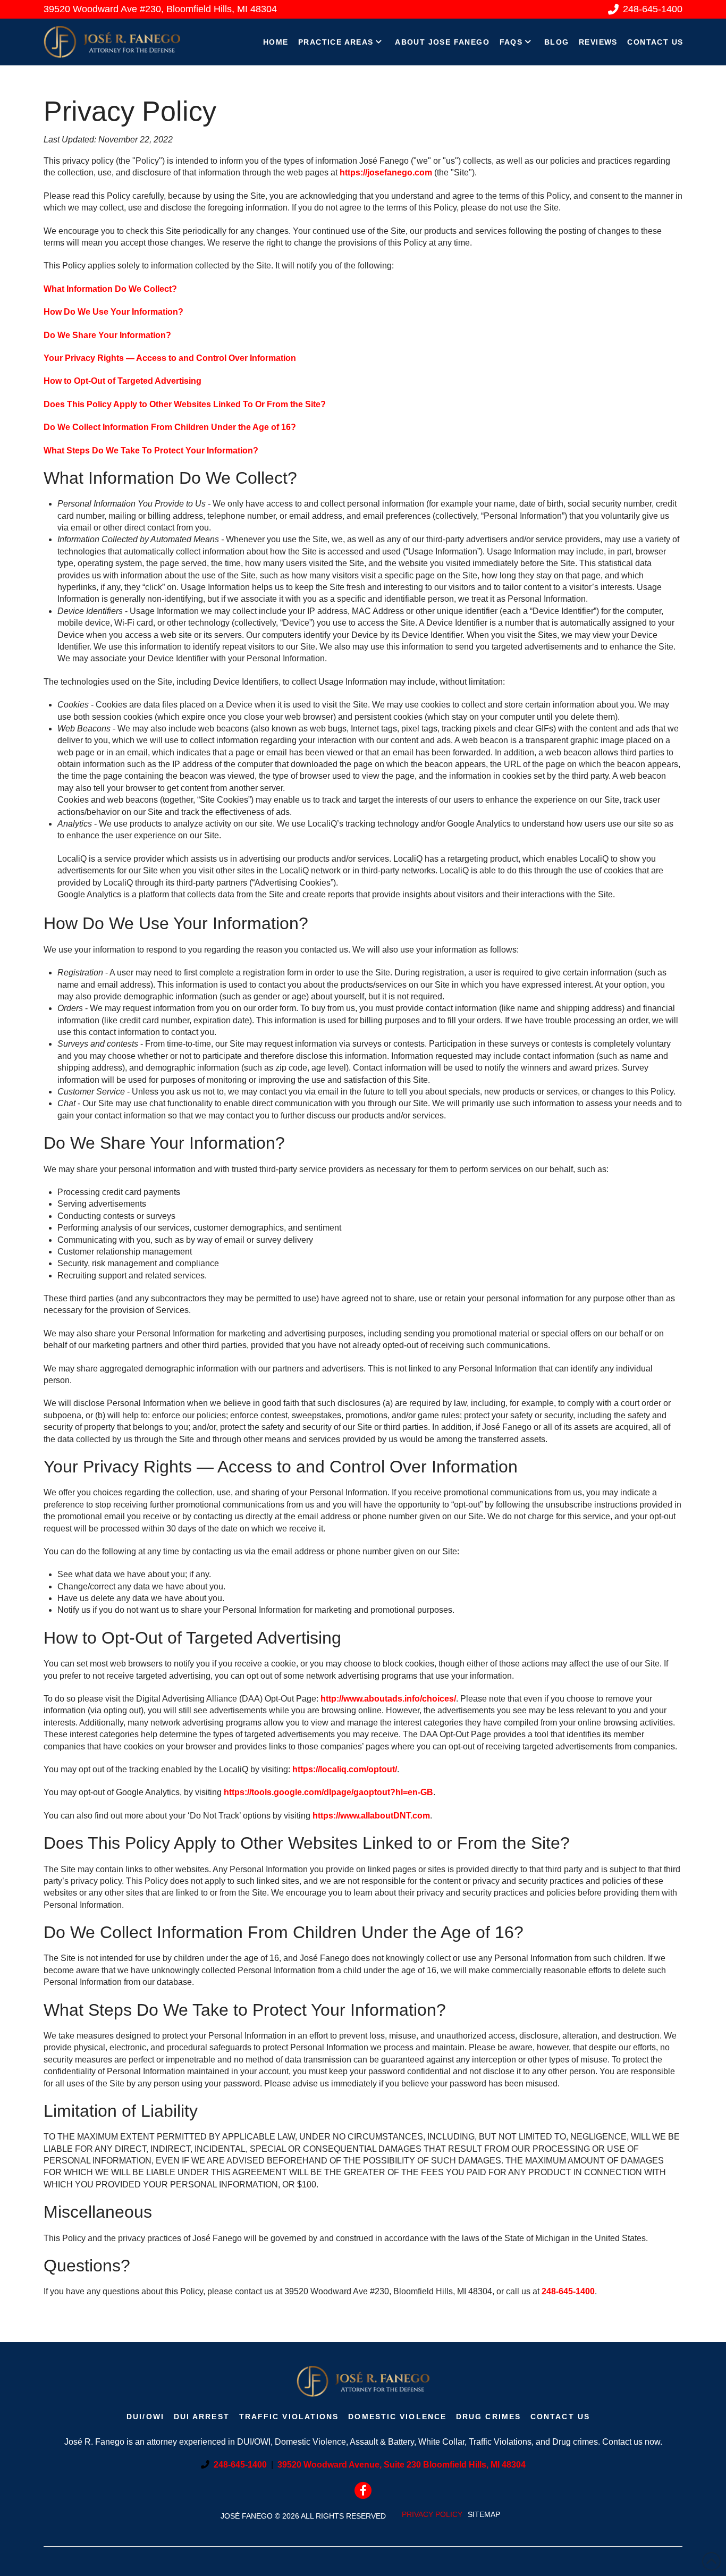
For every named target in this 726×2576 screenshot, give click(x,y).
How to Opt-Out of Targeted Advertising (123, 381)
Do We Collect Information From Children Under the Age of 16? (170, 427)
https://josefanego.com (386, 172)
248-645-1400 (568, 2291)
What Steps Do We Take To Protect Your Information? (151, 451)
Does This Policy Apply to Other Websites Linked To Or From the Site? (185, 404)
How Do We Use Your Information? (113, 312)
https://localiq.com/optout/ (345, 1769)
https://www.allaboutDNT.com (371, 1816)
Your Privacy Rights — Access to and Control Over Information (170, 358)
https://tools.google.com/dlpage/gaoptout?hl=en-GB (328, 1792)
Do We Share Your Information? (107, 335)
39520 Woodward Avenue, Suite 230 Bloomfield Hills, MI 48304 (402, 2465)
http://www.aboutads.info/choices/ (388, 1699)
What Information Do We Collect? (110, 289)
